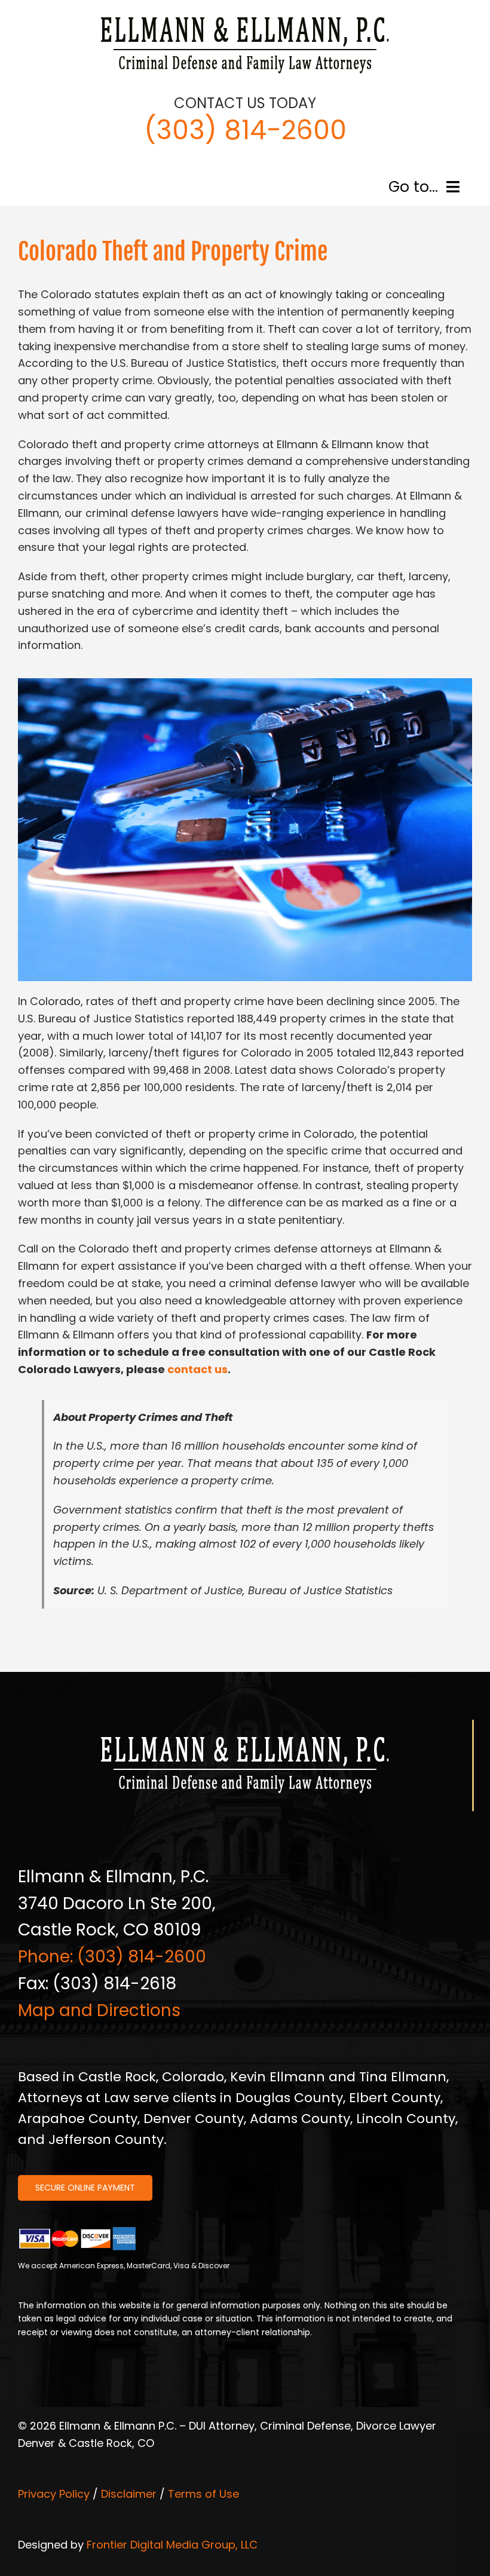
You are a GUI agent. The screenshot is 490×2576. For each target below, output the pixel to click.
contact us (197, 1369)
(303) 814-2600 (245, 130)
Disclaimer (129, 2494)
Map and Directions (99, 2010)
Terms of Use (203, 2494)
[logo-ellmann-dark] (245, 17)
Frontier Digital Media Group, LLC (172, 2545)
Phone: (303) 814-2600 (112, 1957)
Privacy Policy (54, 2494)
